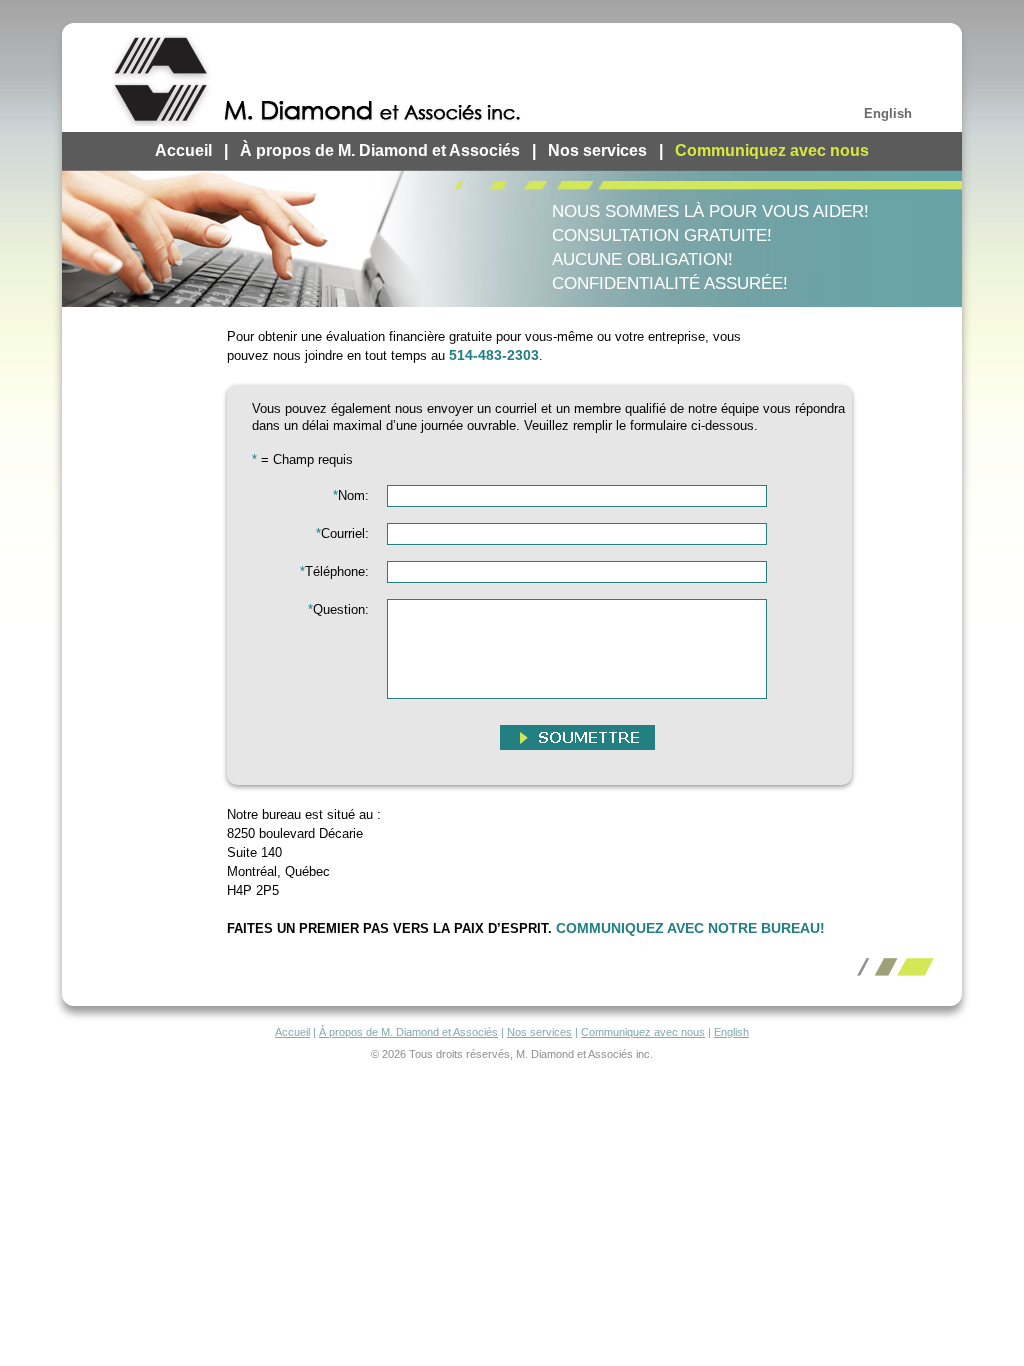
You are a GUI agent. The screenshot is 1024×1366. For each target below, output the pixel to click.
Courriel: (342, 533)
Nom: (351, 495)
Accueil (183, 150)
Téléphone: (334, 571)
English (888, 113)
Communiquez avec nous (772, 150)
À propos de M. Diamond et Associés (380, 150)
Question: (338, 609)
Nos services (597, 150)
